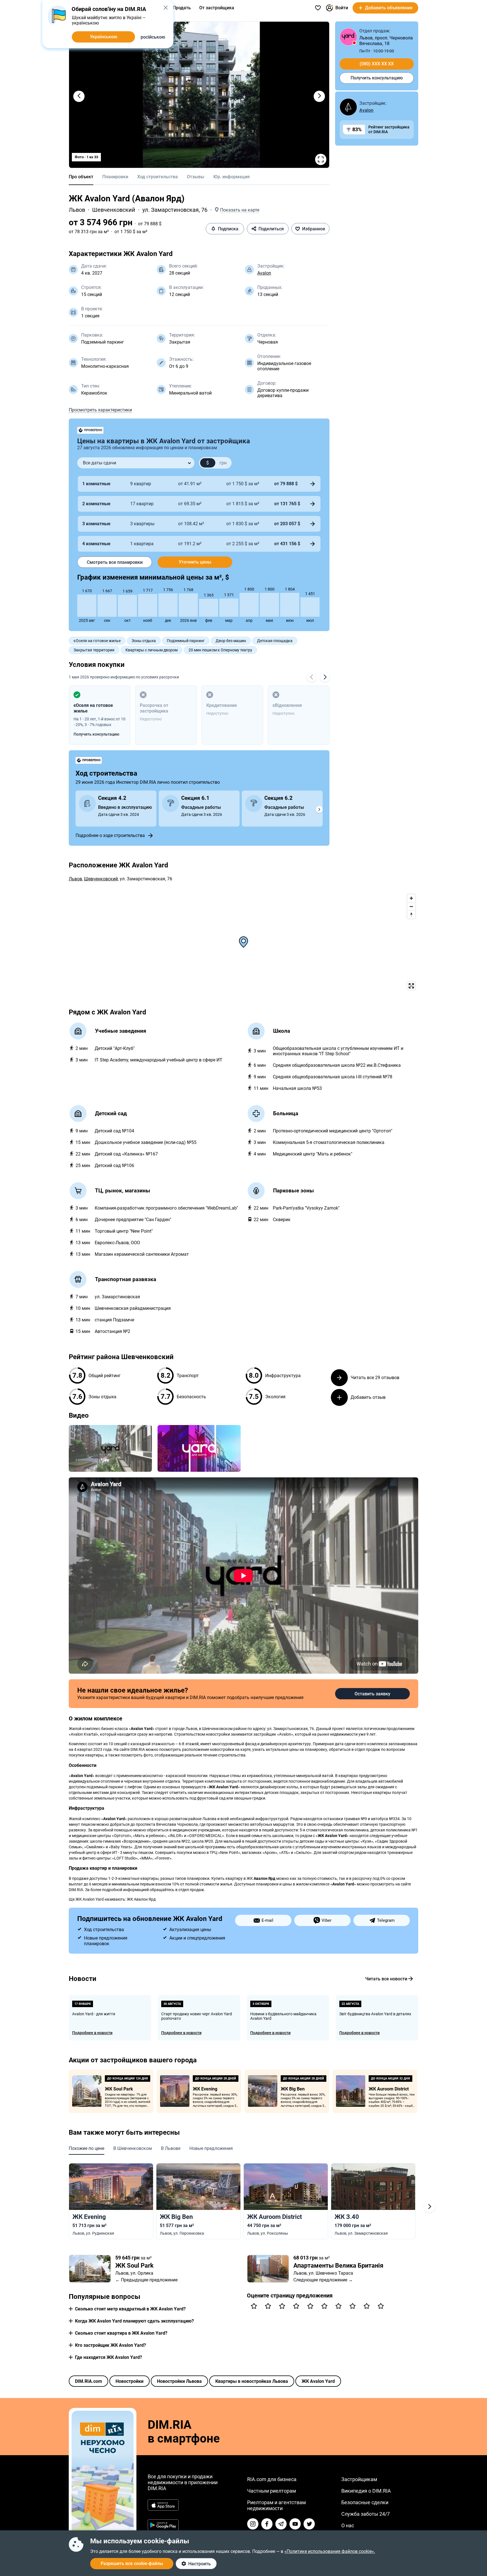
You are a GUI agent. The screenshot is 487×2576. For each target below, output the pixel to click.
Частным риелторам (272, 2491)
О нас (348, 2525)
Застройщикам (359, 2479)
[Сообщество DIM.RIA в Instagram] (253, 2524)
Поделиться (271, 229)
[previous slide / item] (79, 96)
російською (153, 37)
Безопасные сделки (365, 2502)
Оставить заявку (372, 1694)
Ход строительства (158, 177)
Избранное (314, 229)
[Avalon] (348, 107)
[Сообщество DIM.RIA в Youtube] (295, 2524)
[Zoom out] (411, 906)
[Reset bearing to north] (411, 915)
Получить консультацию (377, 78)
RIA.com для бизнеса (272, 2479)
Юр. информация (232, 177)
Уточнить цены (195, 562)
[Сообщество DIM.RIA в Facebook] (267, 2524)
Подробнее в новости (92, 2033)
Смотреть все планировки (115, 562)
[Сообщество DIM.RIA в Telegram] (281, 2524)
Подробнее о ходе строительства (110, 835)
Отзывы (196, 177)
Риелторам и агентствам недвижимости (276, 2505)
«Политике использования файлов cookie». (330, 2551)
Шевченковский (114, 210)
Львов (77, 210)
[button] (237, 210)
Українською (104, 37)
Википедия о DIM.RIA (366, 2491)
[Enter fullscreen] (411, 986)
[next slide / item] (319, 96)
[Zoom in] (411, 898)
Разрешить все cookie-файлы (132, 2563)
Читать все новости (386, 1979)
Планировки (115, 177)
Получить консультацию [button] (96, 734)
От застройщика (217, 8)
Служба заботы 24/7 (366, 2514)
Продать (182, 8)
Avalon (264, 273)
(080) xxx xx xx (377, 64)
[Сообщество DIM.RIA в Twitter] (309, 2524)
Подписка (228, 229)
